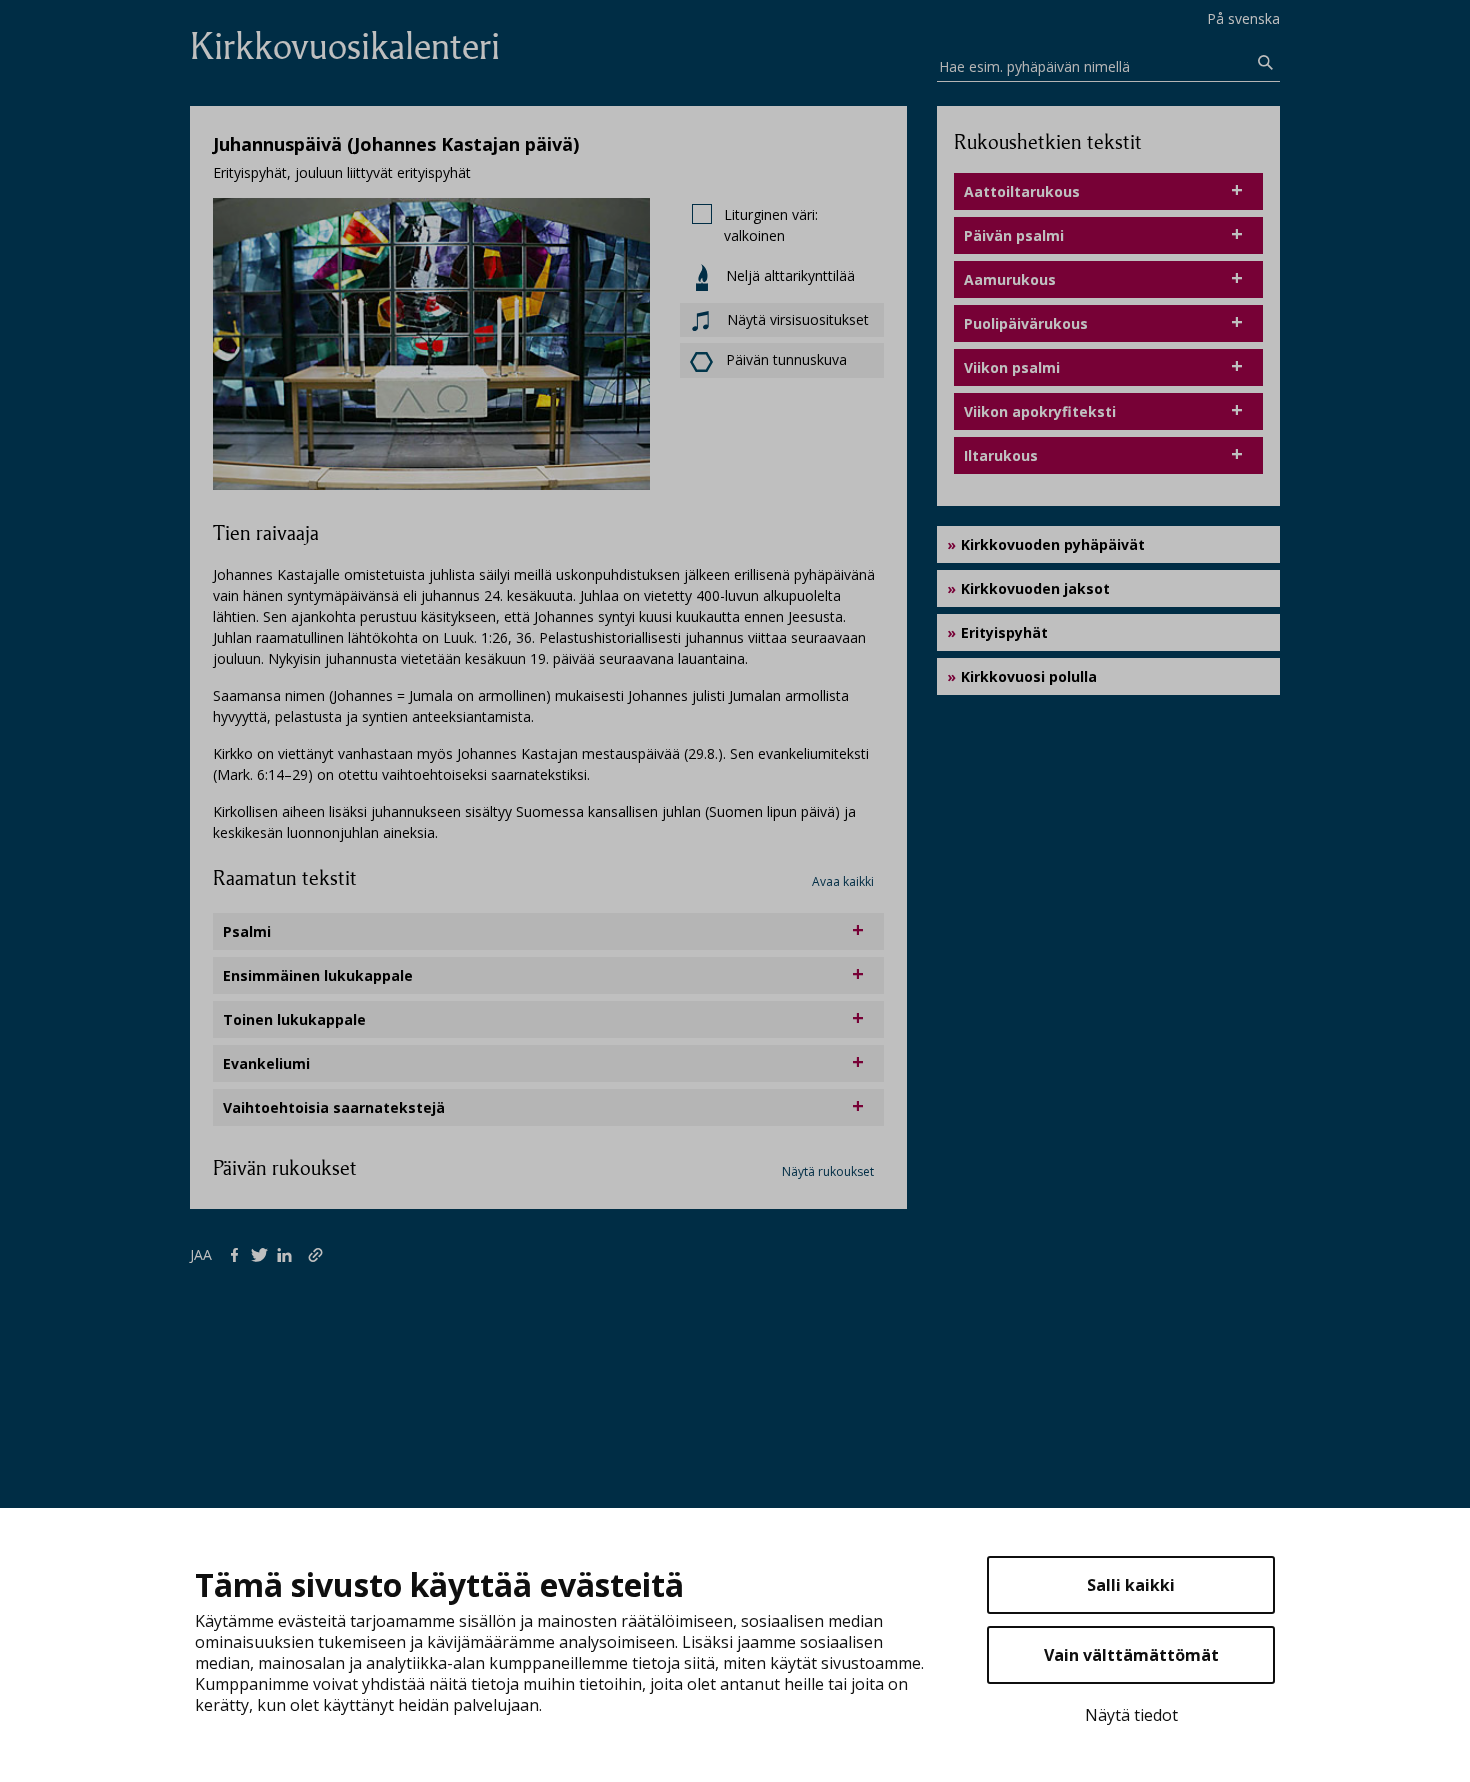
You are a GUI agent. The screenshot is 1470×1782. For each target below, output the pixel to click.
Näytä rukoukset (828, 1171)
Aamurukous (1010, 279)
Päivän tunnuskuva (786, 359)
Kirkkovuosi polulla (1029, 676)
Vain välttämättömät (1131, 1655)
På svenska (1243, 18)
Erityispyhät (1004, 632)
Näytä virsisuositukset (796, 319)
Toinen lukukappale (294, 1019)
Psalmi (247, 931)
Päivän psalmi (1014, 235)
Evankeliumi (266, 1063)
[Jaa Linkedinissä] (288, 1254)
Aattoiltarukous (1022, 191)
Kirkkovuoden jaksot (1035, 588)
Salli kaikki (1131, 1585)
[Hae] (1266, 63)
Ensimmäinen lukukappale (318, 975)
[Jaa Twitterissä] (263, 1254)
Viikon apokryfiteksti (1040, 411)
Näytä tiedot (1131, 1715)
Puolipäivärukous (1026, 323)
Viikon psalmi (1012, 367)
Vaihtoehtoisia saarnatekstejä (334, 1107)
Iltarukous (1001, 455)
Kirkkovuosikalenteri (345, 46)
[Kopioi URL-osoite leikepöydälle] (317, 1254)
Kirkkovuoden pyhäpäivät (1053, 544)
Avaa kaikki (843, 881)
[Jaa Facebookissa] (238, 1254)
